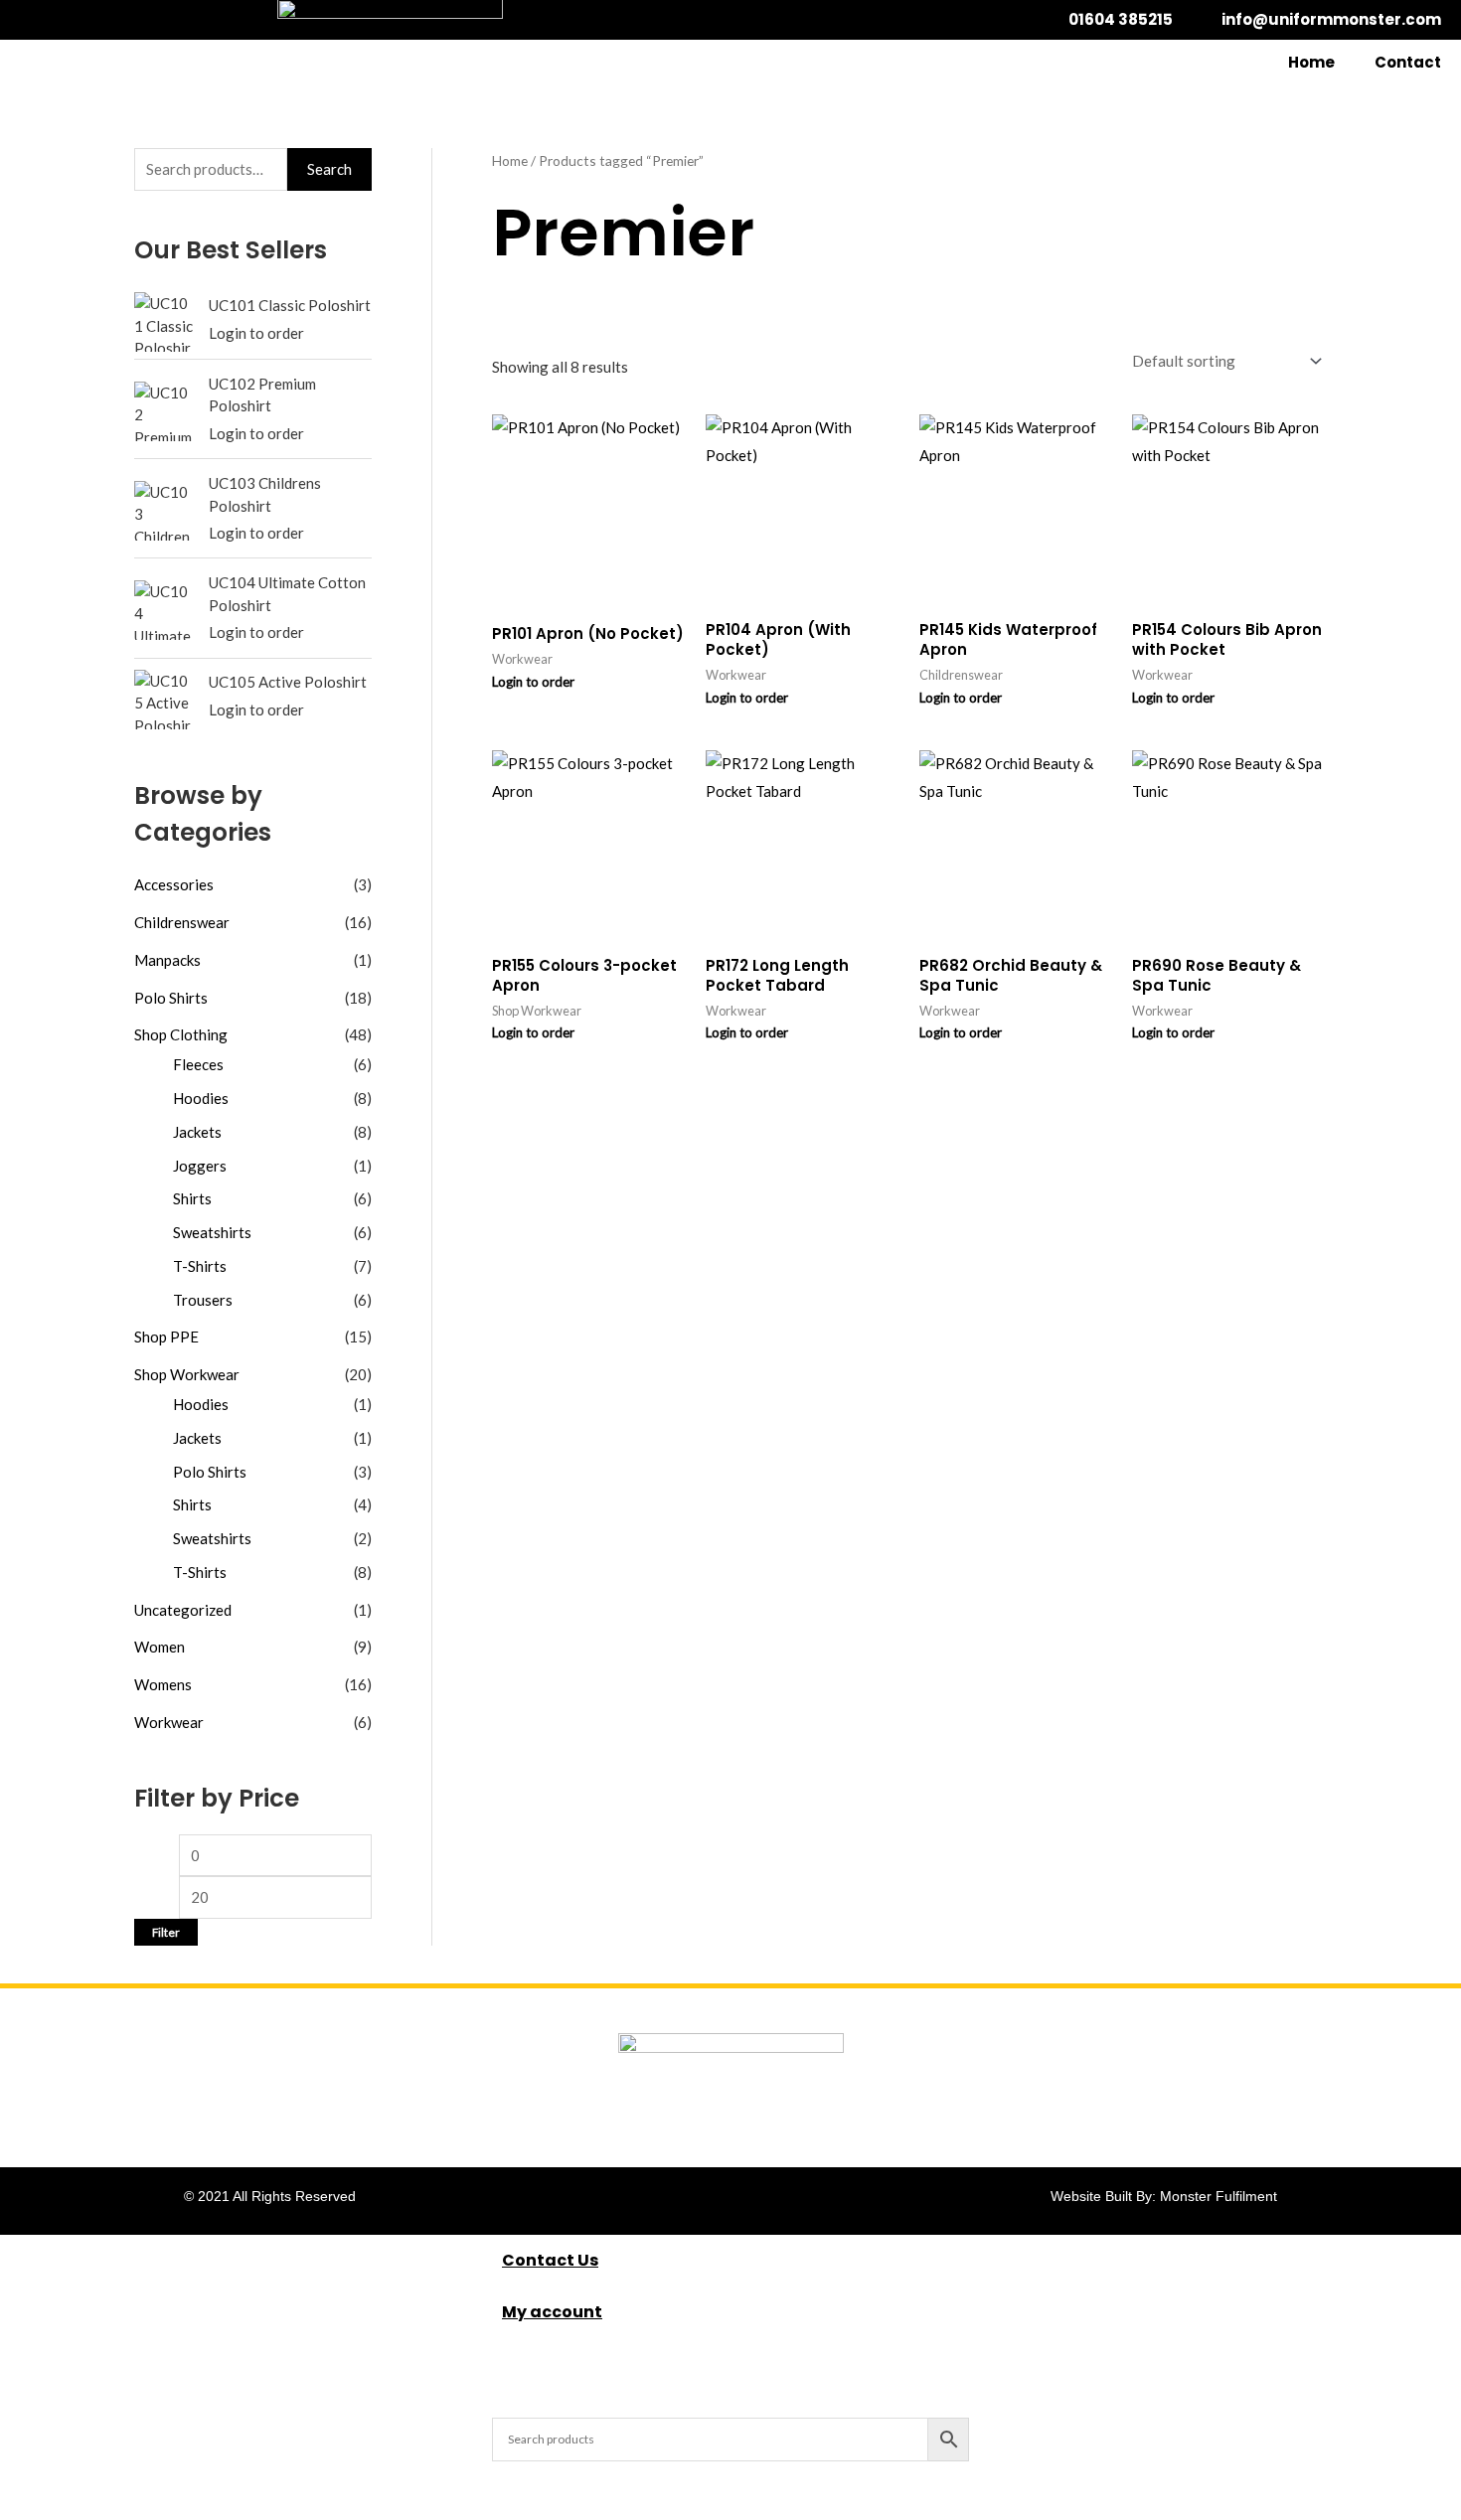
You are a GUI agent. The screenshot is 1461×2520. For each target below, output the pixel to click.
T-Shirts (200, 1266)
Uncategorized (183, 1610)
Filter (166, 1932)
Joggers (200, 1166)
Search (329, 169)
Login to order (256, 333)
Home (1311, 62)
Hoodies (201, 1098)
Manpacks (167, 960)
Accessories (174, 884)
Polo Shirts (171, 998)
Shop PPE (166, 1337)
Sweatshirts (212, 1232)
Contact (1408, 62)
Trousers (203, 1300)
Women (160, 1647)
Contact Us (550, 2260)
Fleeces (198, 1064)
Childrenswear (182, 922)
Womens (163, 1684)
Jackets (197, 1132)
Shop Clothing (181, 1034)
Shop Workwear (187, 1374)
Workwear (169, 1722)
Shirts (192, 1198)
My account (552, 2312)
